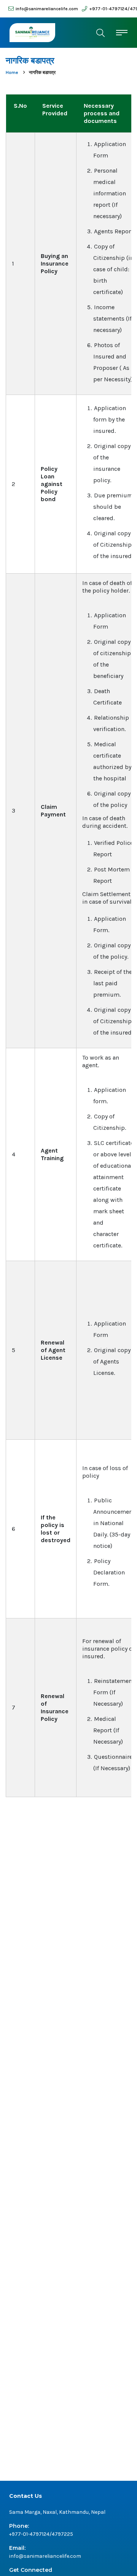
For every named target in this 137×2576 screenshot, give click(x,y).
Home (12, 72)
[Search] (100, 33)
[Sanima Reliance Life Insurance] (32, 33)
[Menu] (122, 32)
